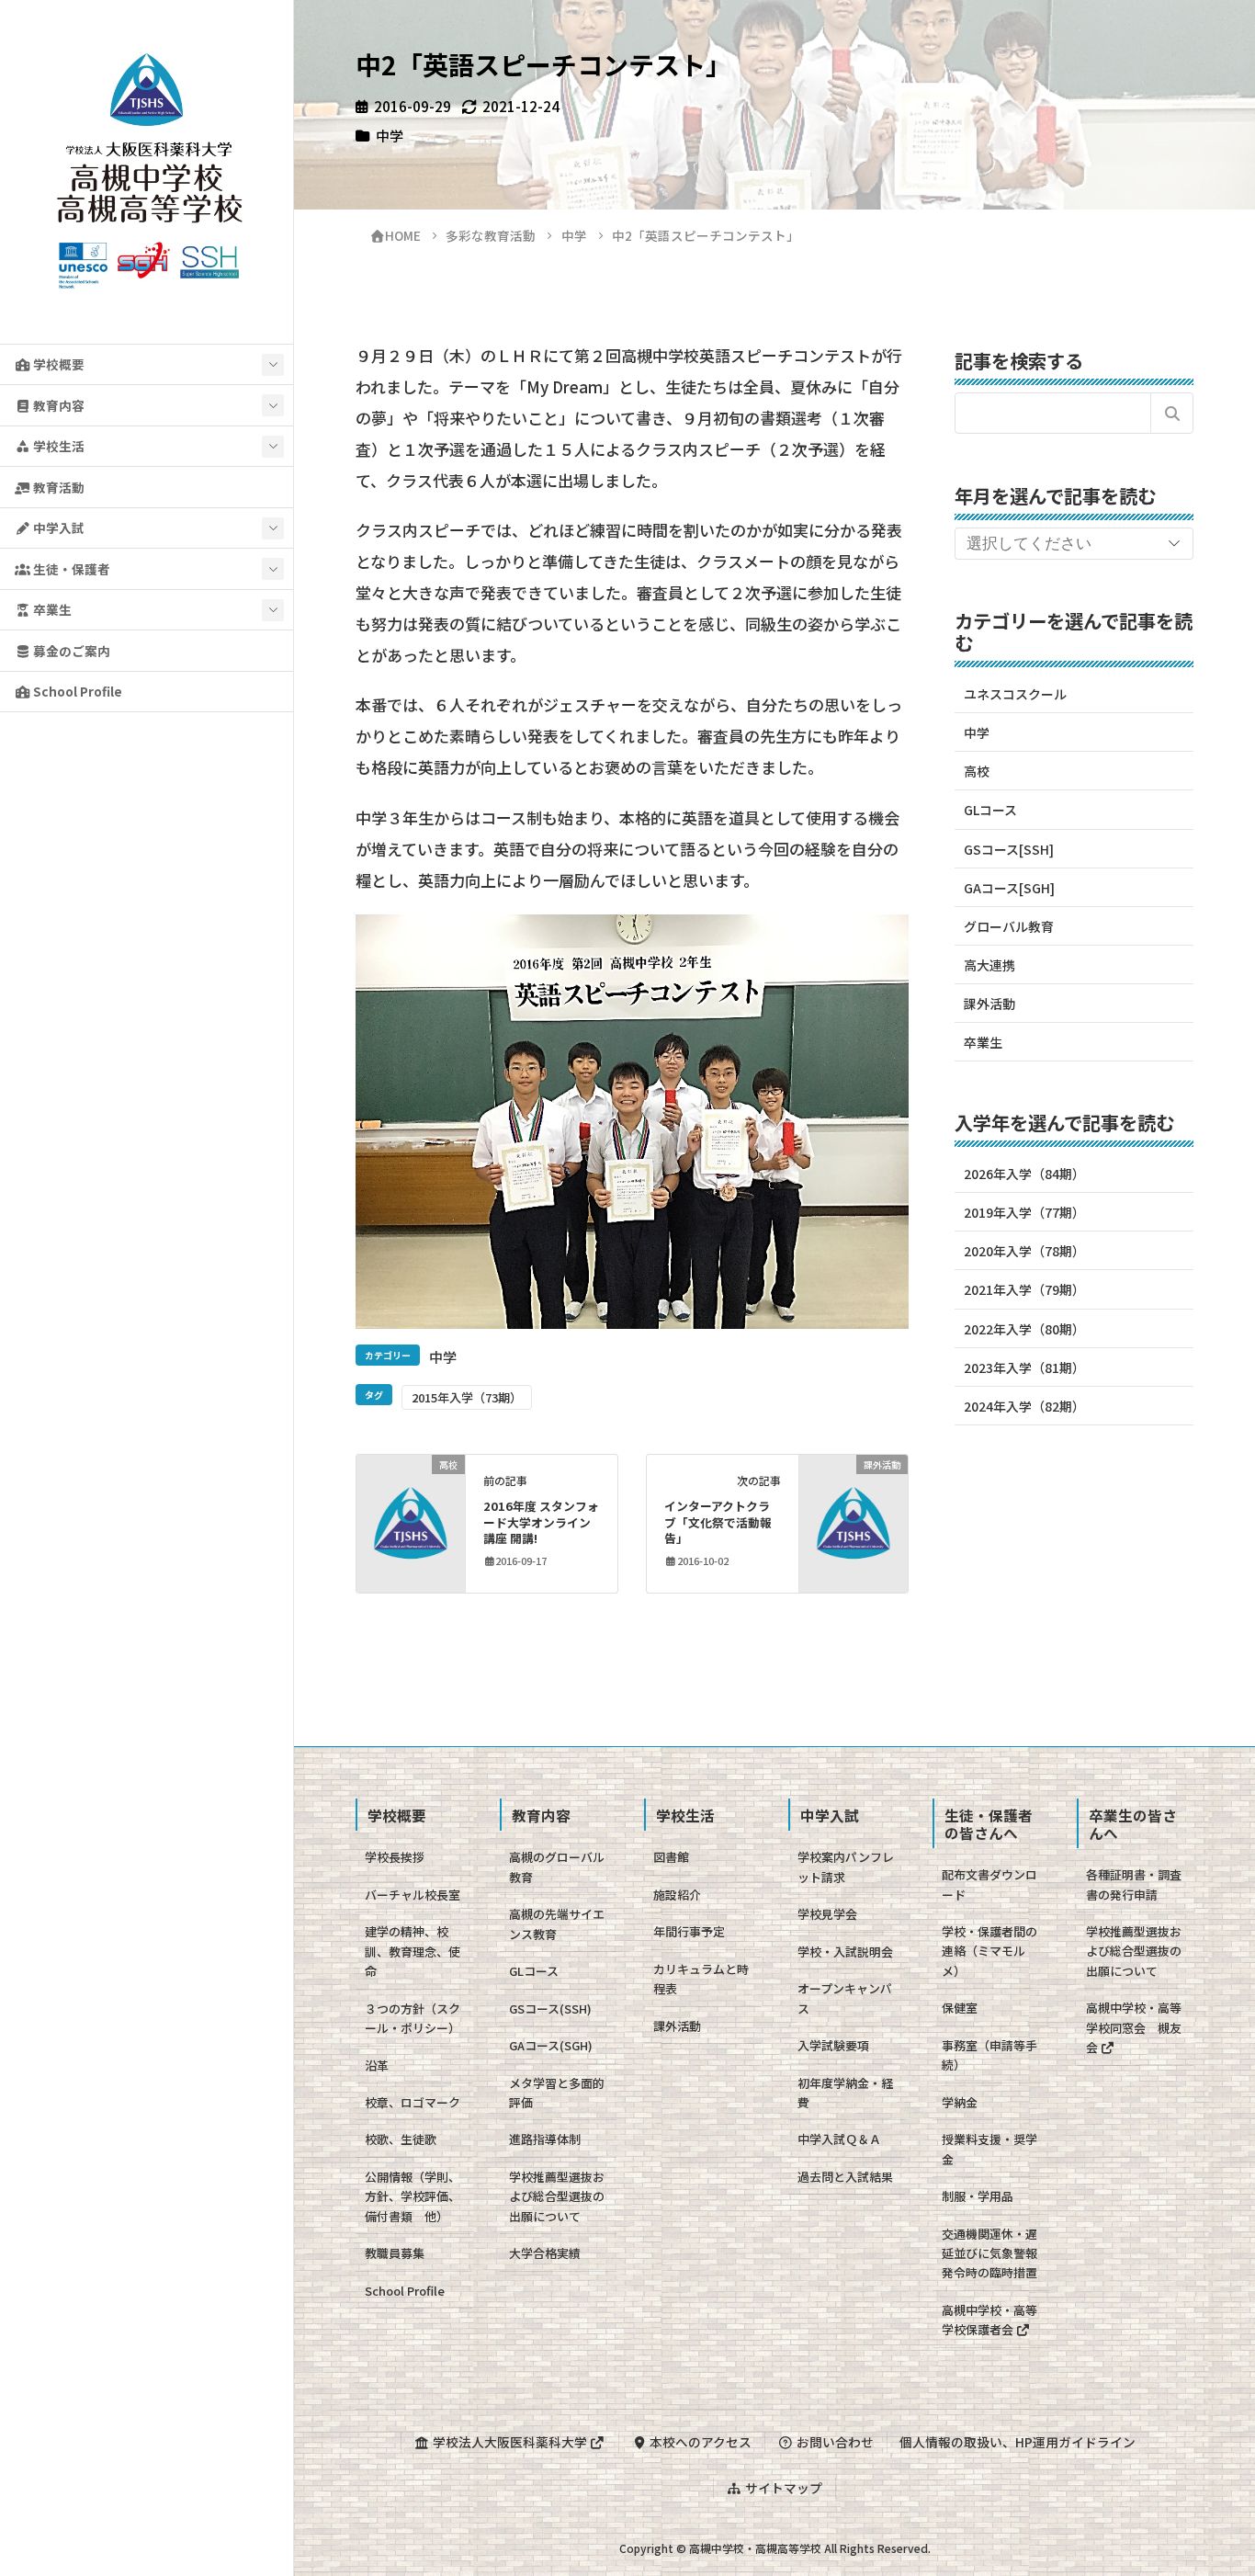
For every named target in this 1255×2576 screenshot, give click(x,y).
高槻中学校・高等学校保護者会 (989, 2320)
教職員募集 (395, 2253)
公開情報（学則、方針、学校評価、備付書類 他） (413, 2196)
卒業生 (51, 609)
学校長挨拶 (395, 1857)
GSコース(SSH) (550, 2009)
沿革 (377, 2065)
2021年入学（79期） (1024, 1289)
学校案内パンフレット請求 (846, 1867)
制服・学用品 (978, 2196)
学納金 (960, 2102)
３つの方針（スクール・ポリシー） (413, 2018)
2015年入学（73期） (467, 1397)
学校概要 (57, 364)
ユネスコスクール (1015, 694)
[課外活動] (853, 1521)
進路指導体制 (545, 2139)
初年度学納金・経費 (845, 2093)
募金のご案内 (70, 651)
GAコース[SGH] (1009, 888)
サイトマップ (782, 2488)
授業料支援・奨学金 (989, 2149)
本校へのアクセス (699, 2442)
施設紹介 (677, 1895)
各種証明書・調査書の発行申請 (1134, 1884)
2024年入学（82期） (1024, 1406)
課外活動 (989, 1004)
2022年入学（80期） (1024, 1329)
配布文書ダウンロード (989, 1884)
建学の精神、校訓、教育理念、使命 (413, 1951)
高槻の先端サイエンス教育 (557, 1923)
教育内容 (57, 405)
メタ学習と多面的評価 (557, 2093)
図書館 (671, 1857)
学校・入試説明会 (845, 1952)
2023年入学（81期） (1024, 1367)
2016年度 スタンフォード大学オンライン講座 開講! (541, 1522)
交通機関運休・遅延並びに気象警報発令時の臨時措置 (989, 2253)
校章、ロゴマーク (413, 2102)
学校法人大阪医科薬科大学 (510, 2442)
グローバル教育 (1009, 926)
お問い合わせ (834, 2442)
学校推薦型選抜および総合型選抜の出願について (557, 2196)
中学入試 (57, 528)
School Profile (76, 691)
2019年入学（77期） (1024, 1212)
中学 (390, 135)
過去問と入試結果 (845, 2177)
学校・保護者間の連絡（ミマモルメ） (989, 1951)
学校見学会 (827, 1914)
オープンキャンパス (845, 1998)
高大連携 (989, 965)
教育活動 (57, 487)
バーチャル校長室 (413, 1895)
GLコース (990, 810)
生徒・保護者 (70, 569)
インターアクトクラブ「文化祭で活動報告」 (718, 1522)
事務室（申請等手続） (989, 2055)
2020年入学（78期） (1024, 1251)
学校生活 (57, 446)
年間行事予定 (689, 1931)
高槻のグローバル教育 (557, 1867)
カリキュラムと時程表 (701, 1979)
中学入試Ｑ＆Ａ (839, 2139)
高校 (977, 771)
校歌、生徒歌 (401, 2139)
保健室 (960, 2008)
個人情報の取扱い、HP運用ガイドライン (1018, 2442)
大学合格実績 (545, 2253)
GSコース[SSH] (1009, 849)
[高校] (410, 1521)
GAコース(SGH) (551, 2045)
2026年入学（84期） (1024, 1174)
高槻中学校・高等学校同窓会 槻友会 (1134, 2027)
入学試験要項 (833, 2045)
